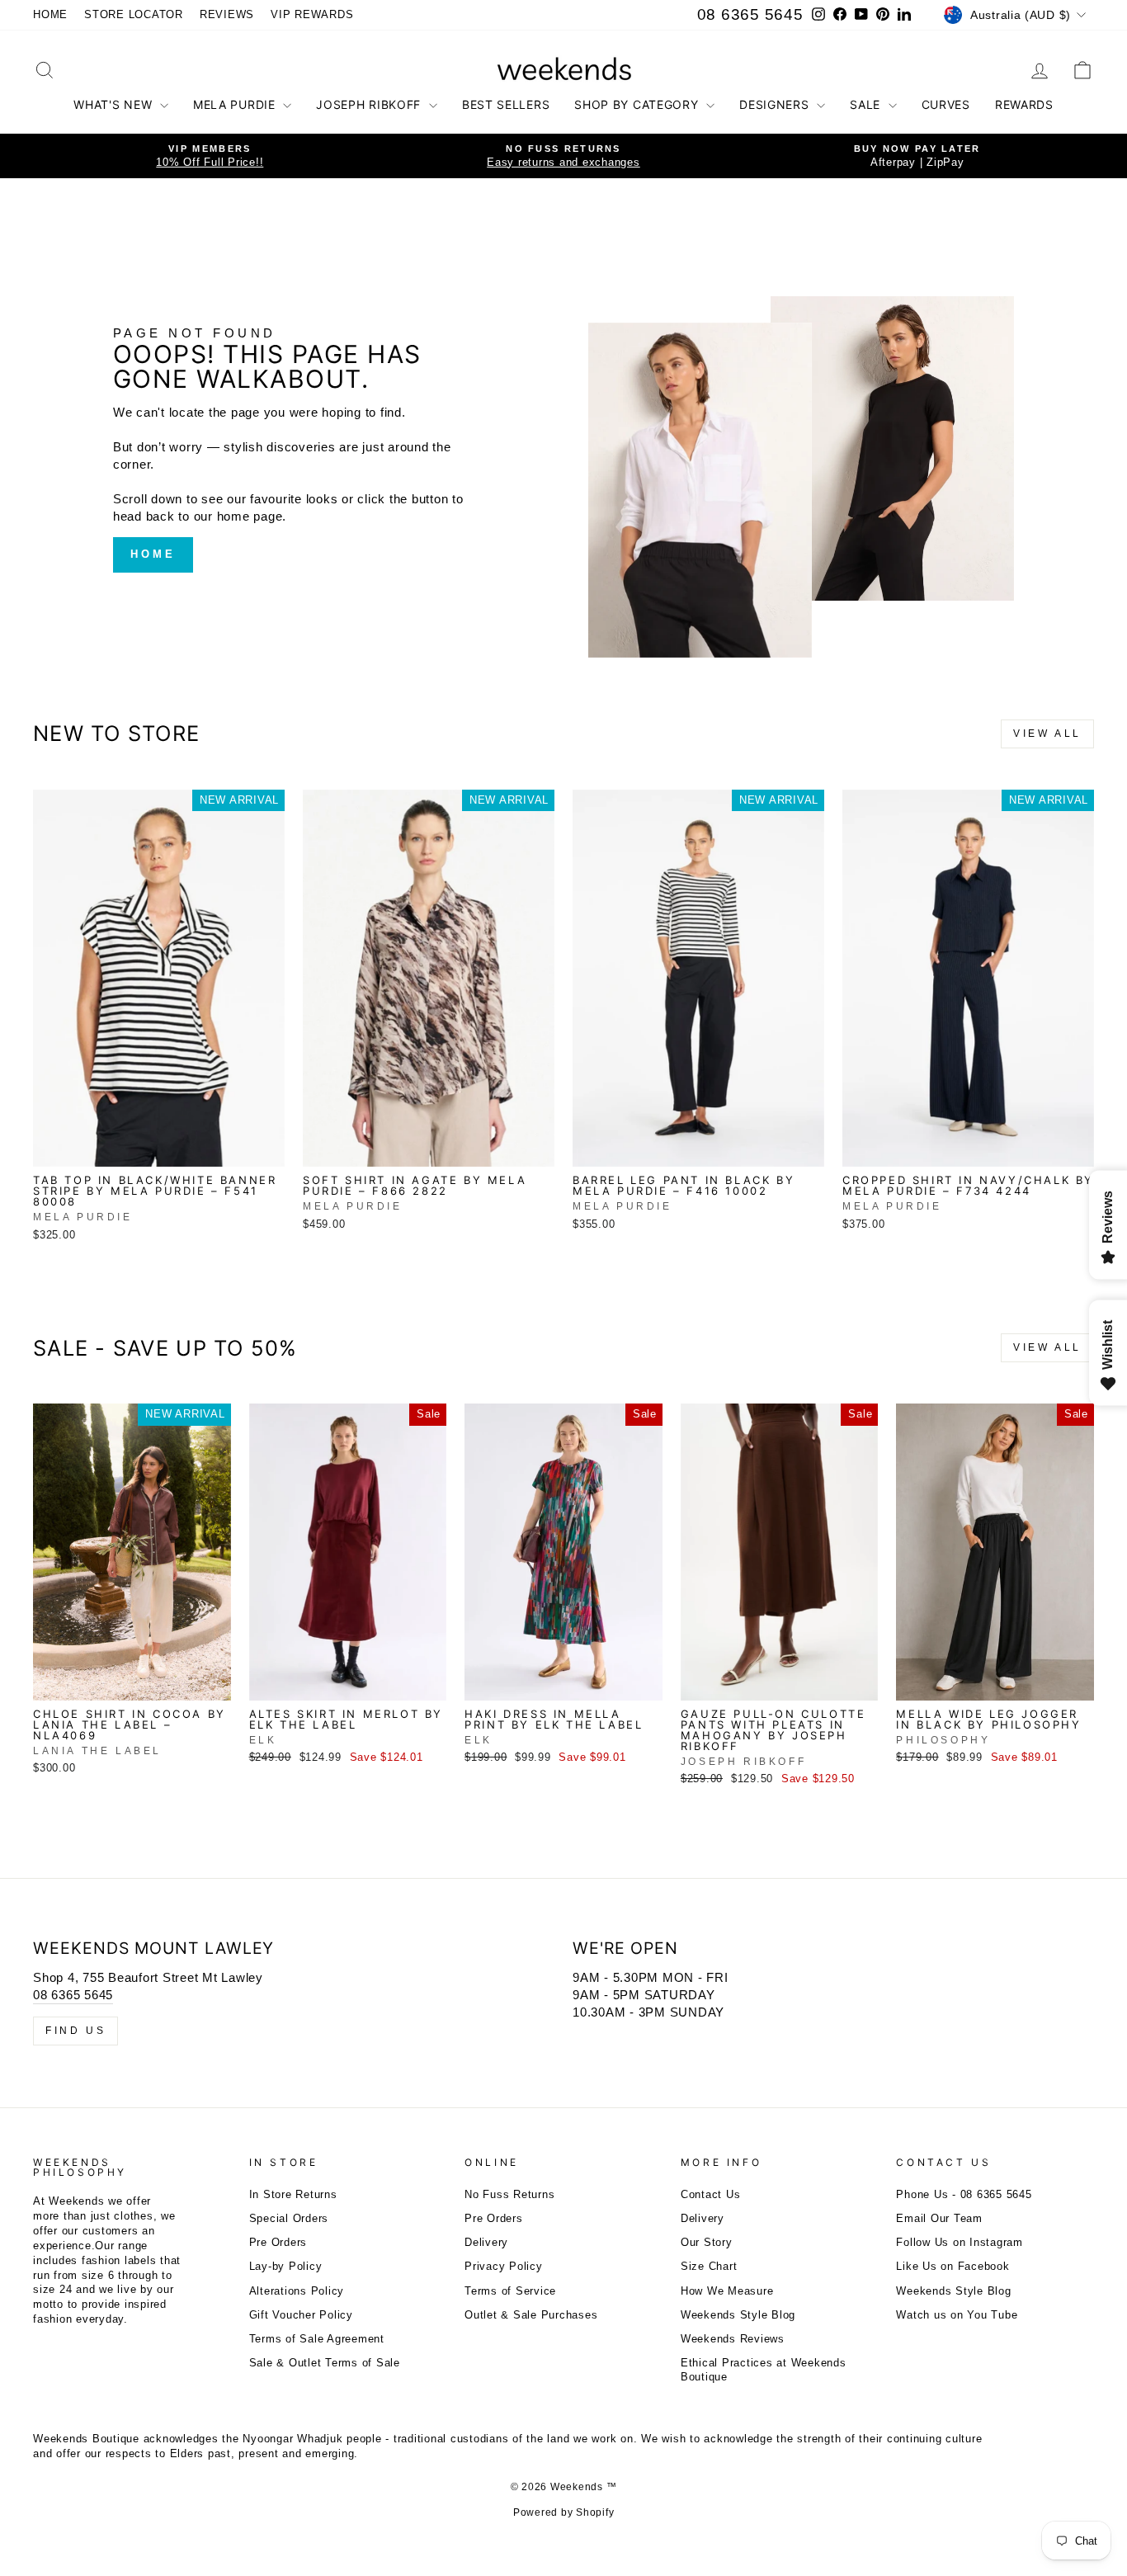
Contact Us (711, 2194)
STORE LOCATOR (134, 14)
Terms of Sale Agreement (317, 2339)
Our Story (707, 2242)
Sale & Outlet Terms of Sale (325, 2363)
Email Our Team (939, 2218)
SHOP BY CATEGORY (638, 104)
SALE (867, 104)
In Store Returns (293, 2194)
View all (1047, 734)
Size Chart (709, 2266)
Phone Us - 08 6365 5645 (964, 2194)
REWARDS (1024, 104)
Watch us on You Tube (957, 2315)
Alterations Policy (297, 2291)
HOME (50, 14)
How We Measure (727, 2291)
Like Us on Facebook (953, 2266)
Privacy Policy (504, 2266)
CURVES (946, 104)
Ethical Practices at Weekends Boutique (764, 2370)
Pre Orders (278, 2242)
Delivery (486, 2242)
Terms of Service (510, 2291)
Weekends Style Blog (738, 2315)
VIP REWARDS (312, 14)
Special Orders (289, 2218)
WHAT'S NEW (115, 104)
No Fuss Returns (509, 2194)
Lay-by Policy (286, 2266)
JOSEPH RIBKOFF (370, 104)
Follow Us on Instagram (960, 2242)
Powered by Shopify (564, 2512)
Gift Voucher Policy (301, 2315)
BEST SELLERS (506, 104)
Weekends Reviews (733, 2339)
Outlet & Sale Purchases (531, 2315)
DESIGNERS (776, 104)
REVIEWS (227, 14)
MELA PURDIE (236, 104)
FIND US (75, 2031)
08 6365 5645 (750, 14)
